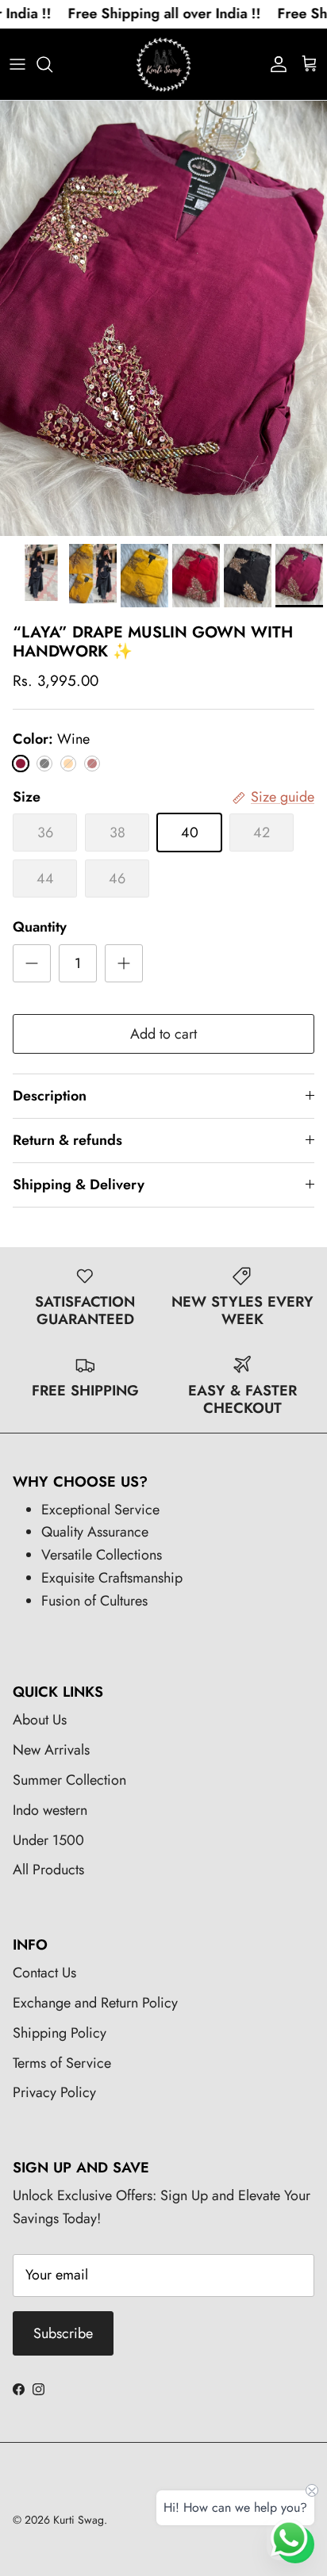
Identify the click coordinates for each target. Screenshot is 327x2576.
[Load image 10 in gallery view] (163, 318)
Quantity (40, 927)
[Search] (52, 64)
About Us (40, 1720)
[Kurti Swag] (163, 64)
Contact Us (44, 1973)
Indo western (50, 1810)
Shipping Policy (60, 2033)
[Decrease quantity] (32, 963)
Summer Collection (69, 1780)
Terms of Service (62, 2063)
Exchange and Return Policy (95, 2003)
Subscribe (63, 2333)
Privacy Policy (54, 2092)
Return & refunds (67, 1140)
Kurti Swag (79, 2520)
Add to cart (163, 1034)
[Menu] (17, 64)
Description (50, 1096)
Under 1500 (48, 1840)
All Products (48, 1870)
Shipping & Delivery (79, 1185)
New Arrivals (51, 1750)
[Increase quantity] (124, 963)
